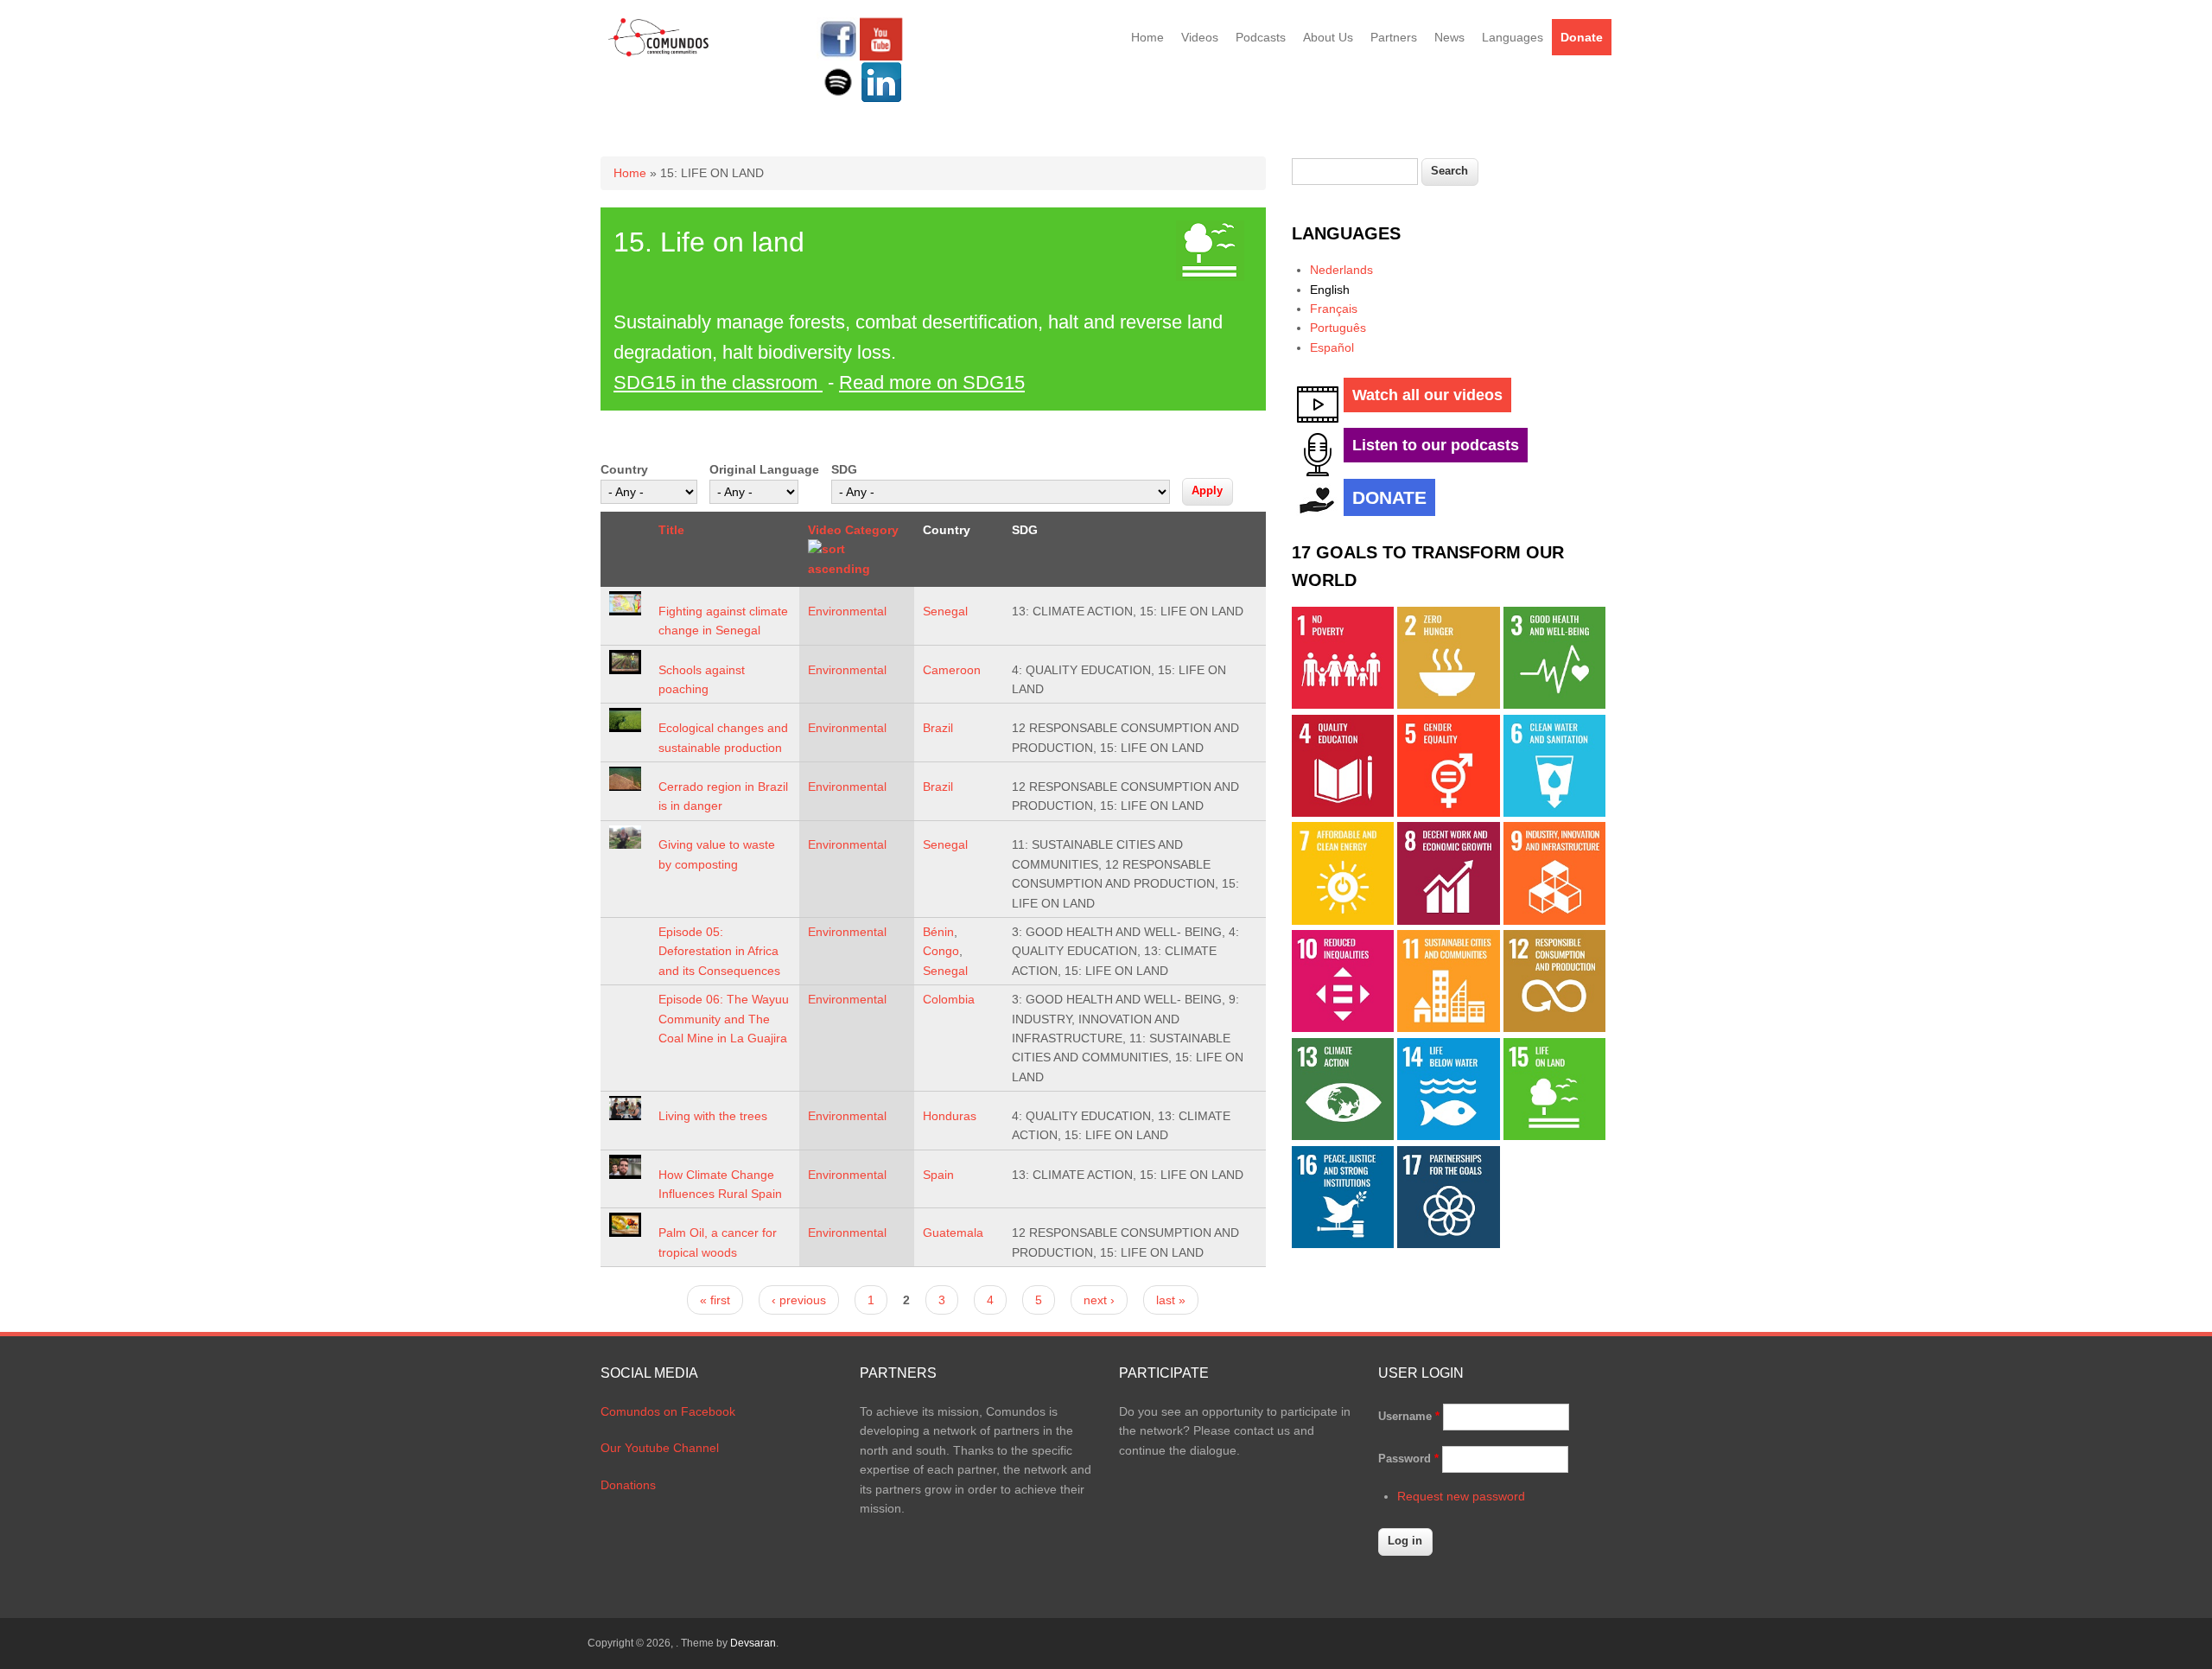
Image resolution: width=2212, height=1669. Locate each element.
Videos (1200, 37)
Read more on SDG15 (932, 382)
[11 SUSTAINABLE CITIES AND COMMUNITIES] (1448, 1028)
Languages (1513, 37)
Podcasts (1261, 37)
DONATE (1389, 497)
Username (1409, 1416)
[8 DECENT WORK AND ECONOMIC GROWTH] (1448, 920)
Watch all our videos (1427, 395)
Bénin (938, 932)
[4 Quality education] (1343, 812)
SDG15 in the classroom (718, 382)
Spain (938, 1175)
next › (1099, 1300)
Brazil (938, 728)
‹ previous (799, 1300)
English (1330, 290)
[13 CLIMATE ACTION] (1343, 1136)
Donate (1582, 37)
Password (1408, 1459)
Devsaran (753, 1643)
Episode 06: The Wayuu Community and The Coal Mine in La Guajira (724, 1019)
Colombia (949, 999)
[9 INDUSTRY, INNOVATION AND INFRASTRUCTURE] (1554, 920)
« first (715, 1300)
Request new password (1461, 1496)
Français (1334, 309)
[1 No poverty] (1343, 704)
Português (1338, 328)
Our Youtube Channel (660, 1448)
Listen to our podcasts (1436, 445)
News (1449, 37)
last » (1171, 1300)
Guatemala (953, 1233)
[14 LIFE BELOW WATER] (1448, 1136)
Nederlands (1341, 270)
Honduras (950, 1116)
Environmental (847, 611)
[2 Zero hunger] (1448, 704)
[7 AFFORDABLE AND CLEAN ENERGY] (1343, 920)
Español (1332, 347)
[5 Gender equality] (1448, 812)
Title (671, 530)
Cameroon (952, 670)
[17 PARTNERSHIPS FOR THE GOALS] (1448, 1244)
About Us (1328, 37)
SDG (844, 469)
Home (1147, 37)
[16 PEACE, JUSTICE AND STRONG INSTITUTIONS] (1343, 1244)
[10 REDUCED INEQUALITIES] (1343, 1028)
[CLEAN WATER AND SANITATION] (1554, 812)
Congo (941, 951)
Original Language (764, 469)
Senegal (945, 611)
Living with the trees (713, 1116)
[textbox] (1355, 172)
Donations (628, 1485)
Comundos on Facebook (668, 1411)
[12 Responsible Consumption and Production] (1554, 1028)
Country (624, 469)
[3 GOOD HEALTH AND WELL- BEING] (1554, 704)
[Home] (659, 54)
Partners (1394, 37)
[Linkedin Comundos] (881, 99)
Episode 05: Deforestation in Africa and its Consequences (719, 951)
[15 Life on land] (1554, 1136)
